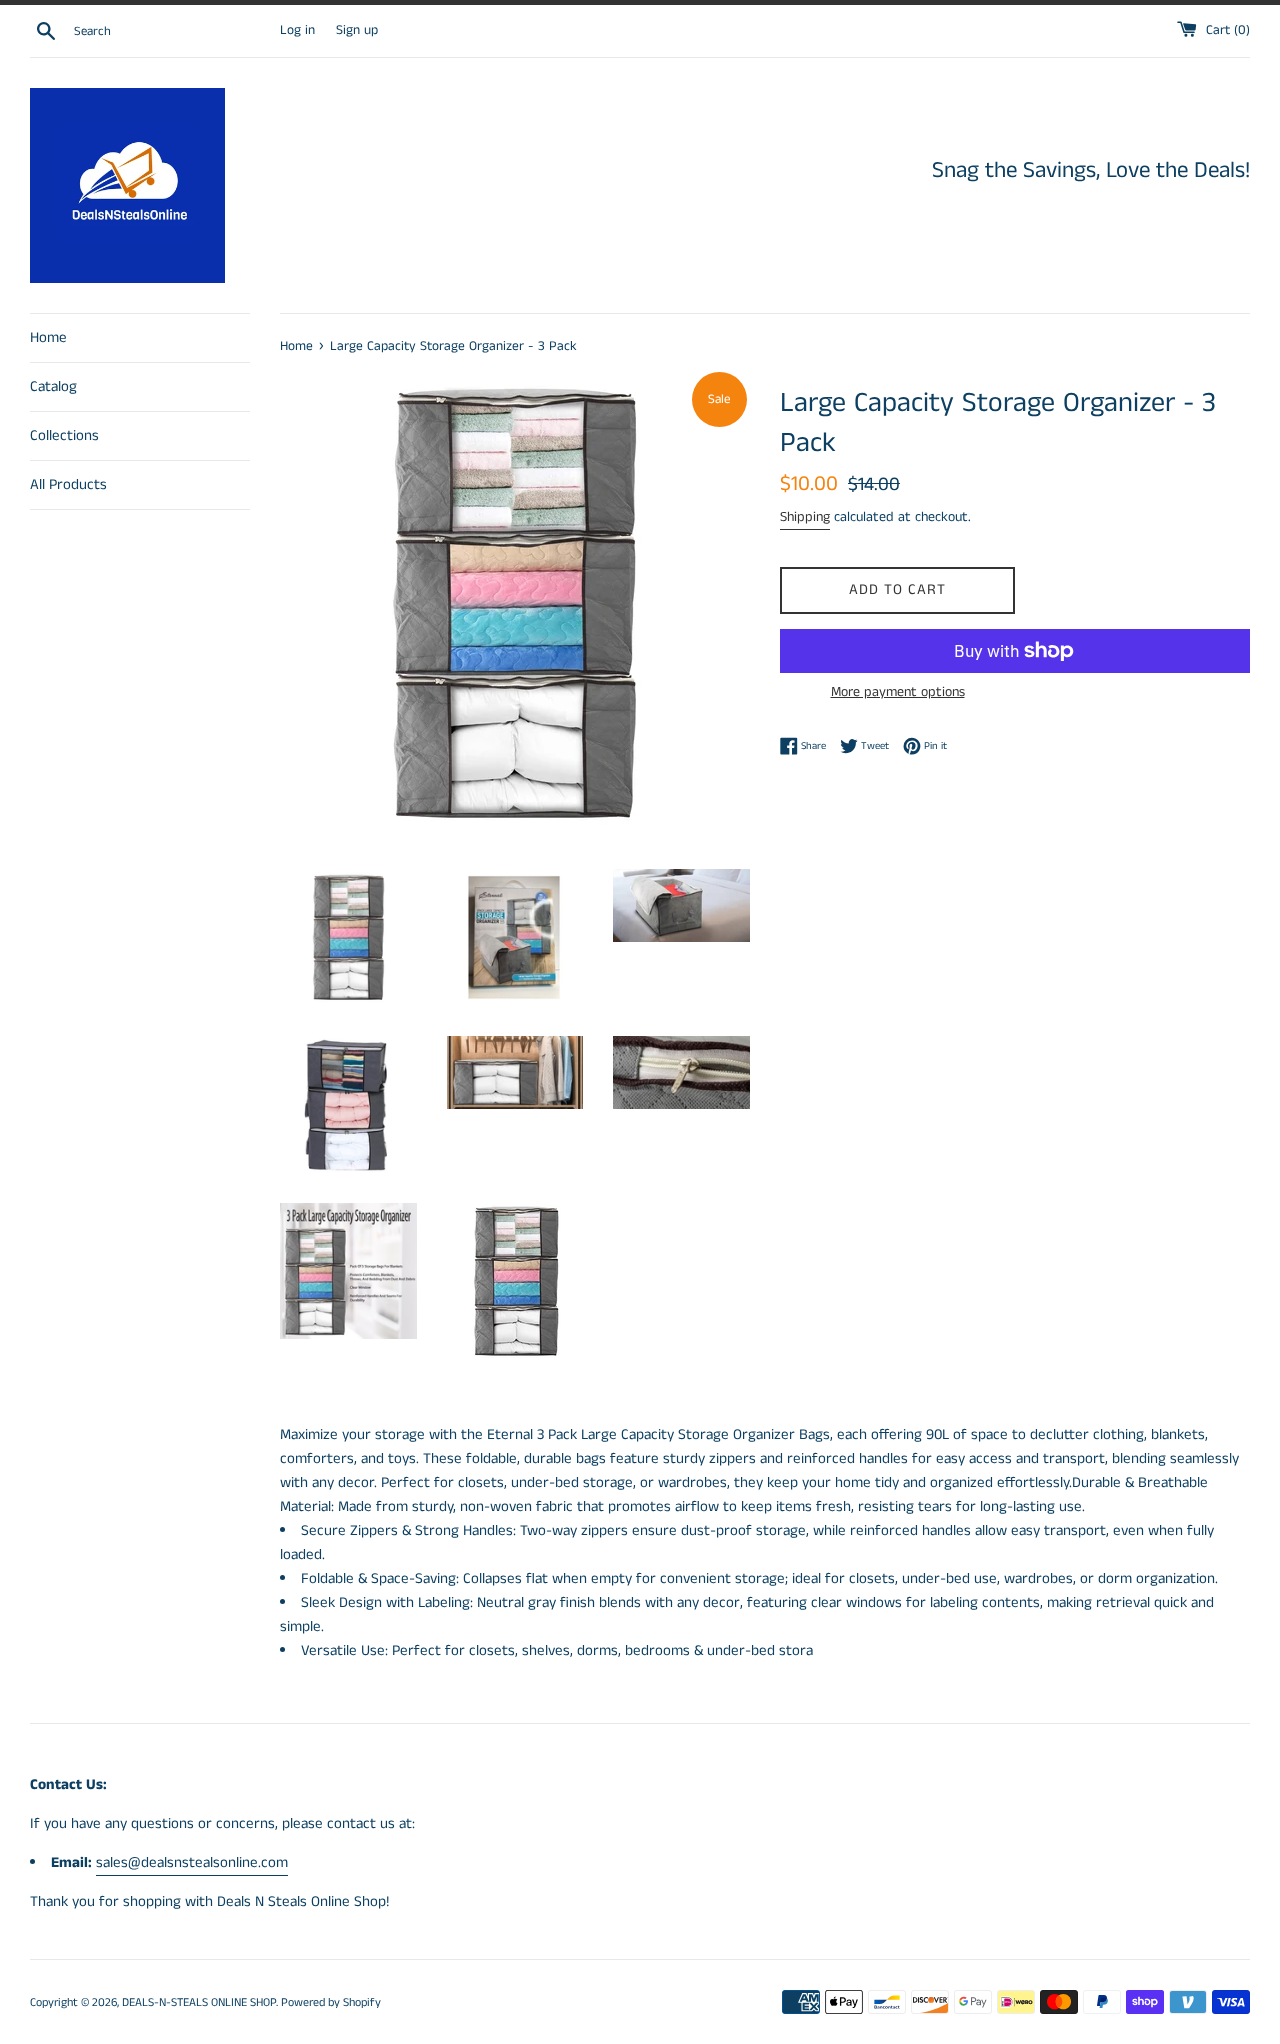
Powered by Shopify (331, 2002)
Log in (297, 30)
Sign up (357, 30)
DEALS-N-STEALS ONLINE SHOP (199, 2002)
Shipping (805, 517)
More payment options (898, 692)
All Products (68, 484)
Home (48, 337)
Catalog (53, 386)
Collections (64, 435)
